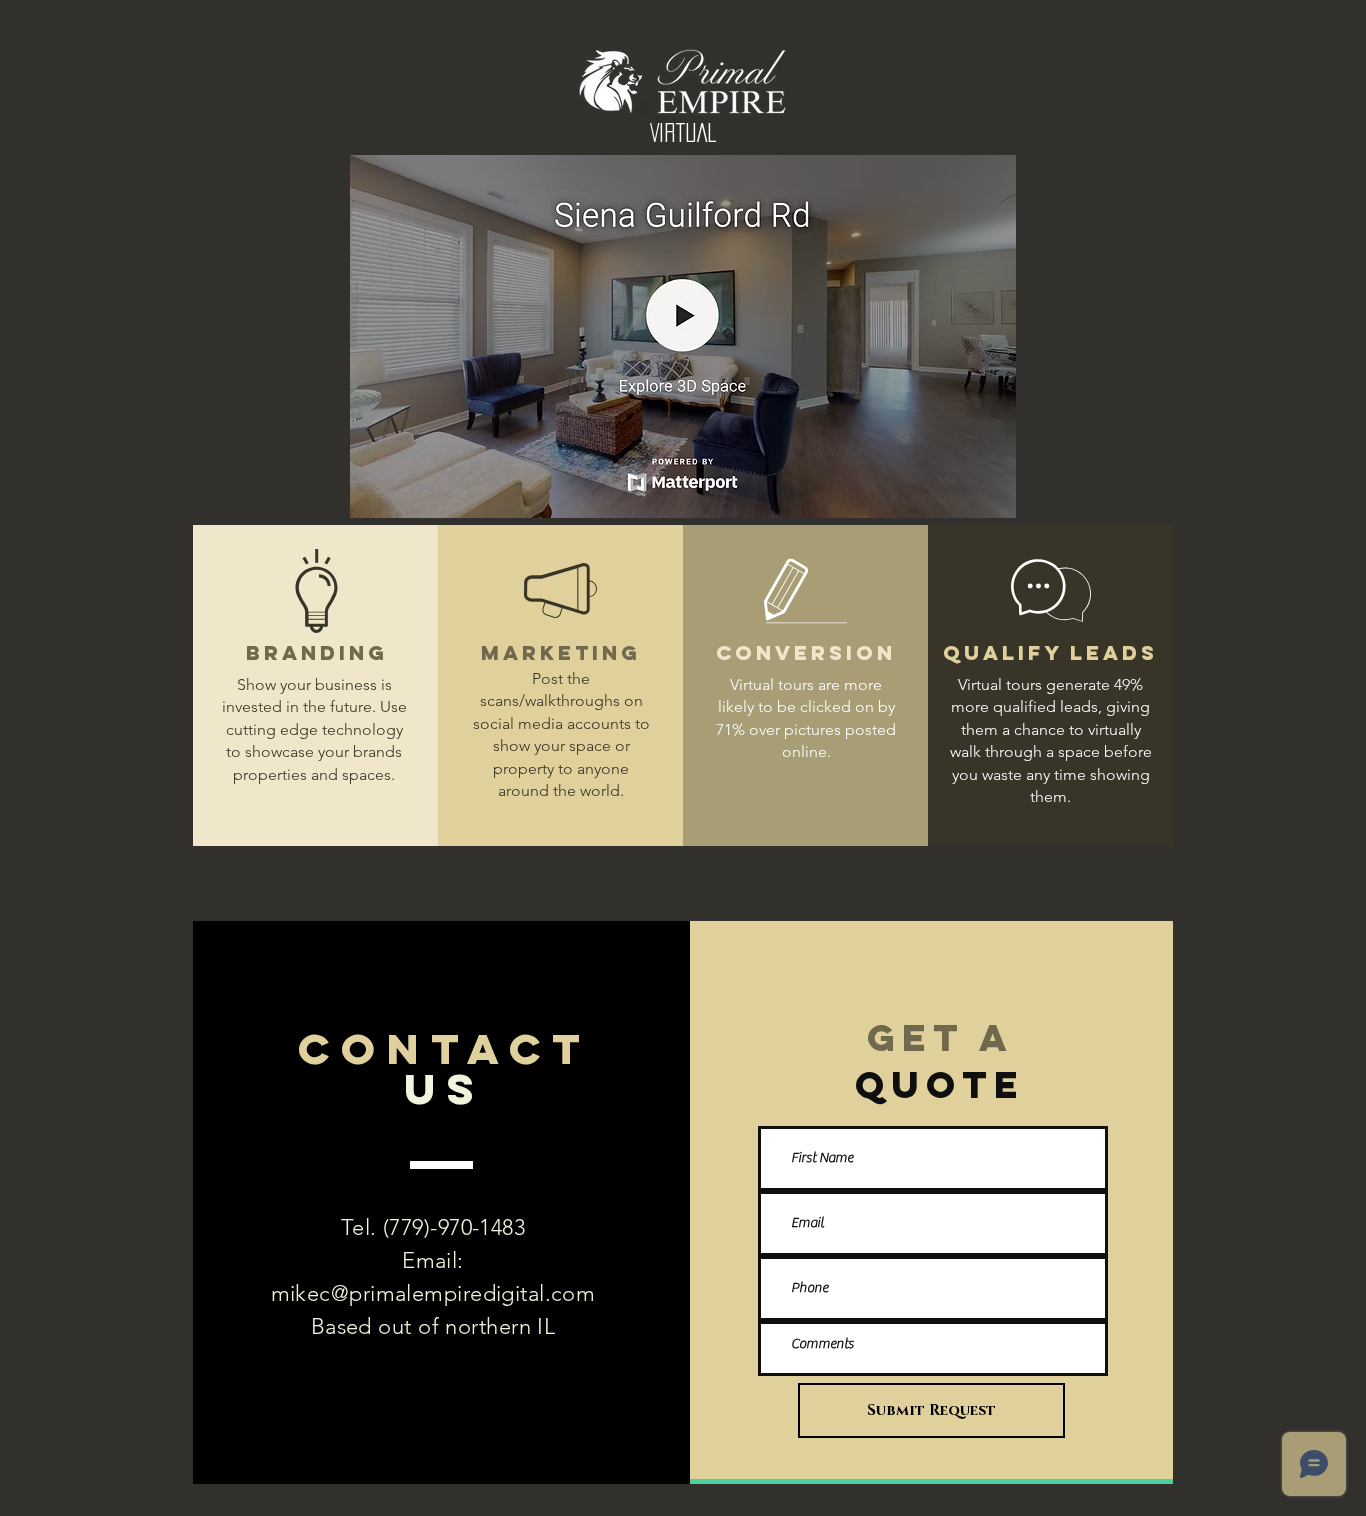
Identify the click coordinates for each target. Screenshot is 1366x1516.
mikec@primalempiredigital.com (433, 1293)
